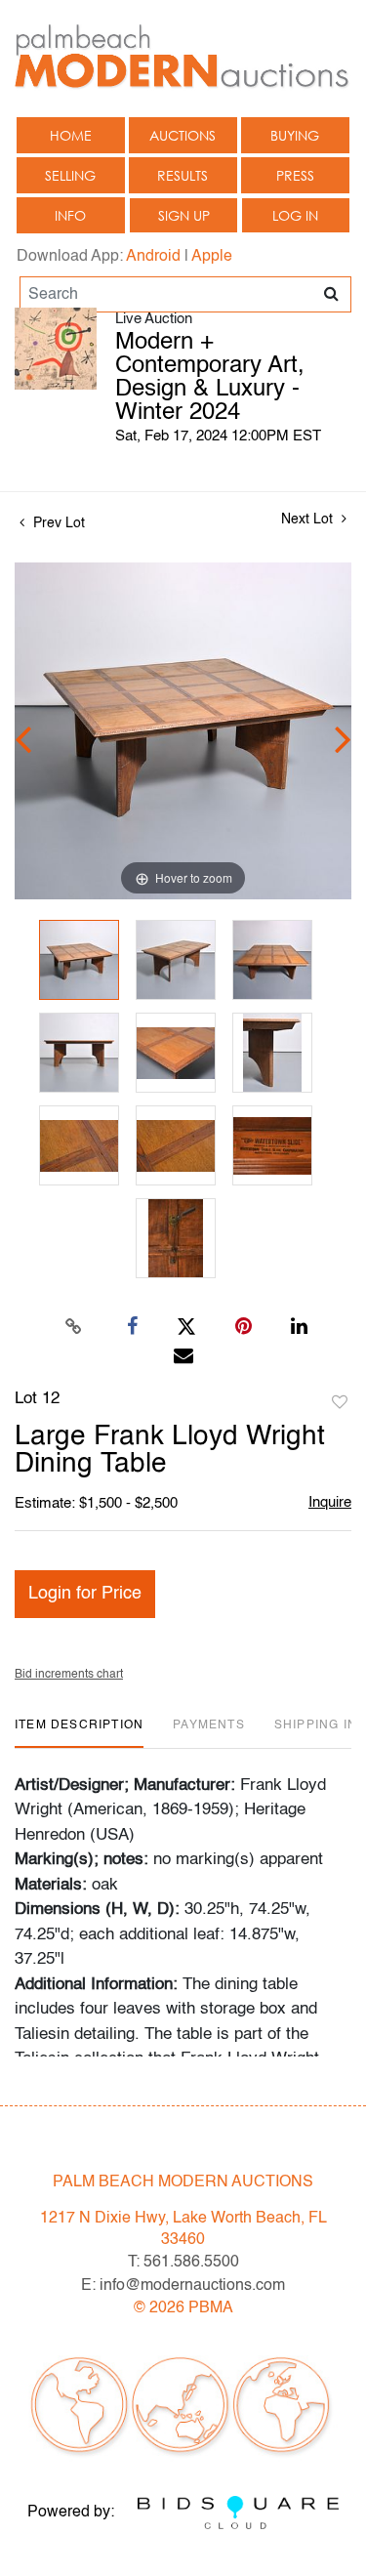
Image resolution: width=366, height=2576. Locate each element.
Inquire (330, 1502)
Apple (212, 257)
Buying (295, 135)
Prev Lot (57, 523)
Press (295, 175)
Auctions (183, 135)
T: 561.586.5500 (183, 2263)
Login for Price (85, 1594)
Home (71, 135)
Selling (70, 175)
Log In (295, 215)
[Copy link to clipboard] (73, 1327)
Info (70, 215)
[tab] (79, 1733)
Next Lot (309, 519)
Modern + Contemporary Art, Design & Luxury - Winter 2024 (210, 378)
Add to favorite (340, 1403)
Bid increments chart (69, 1675)
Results (183, 175)
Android (153, 257)
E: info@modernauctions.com (183, 2286)
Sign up (184, 215)
